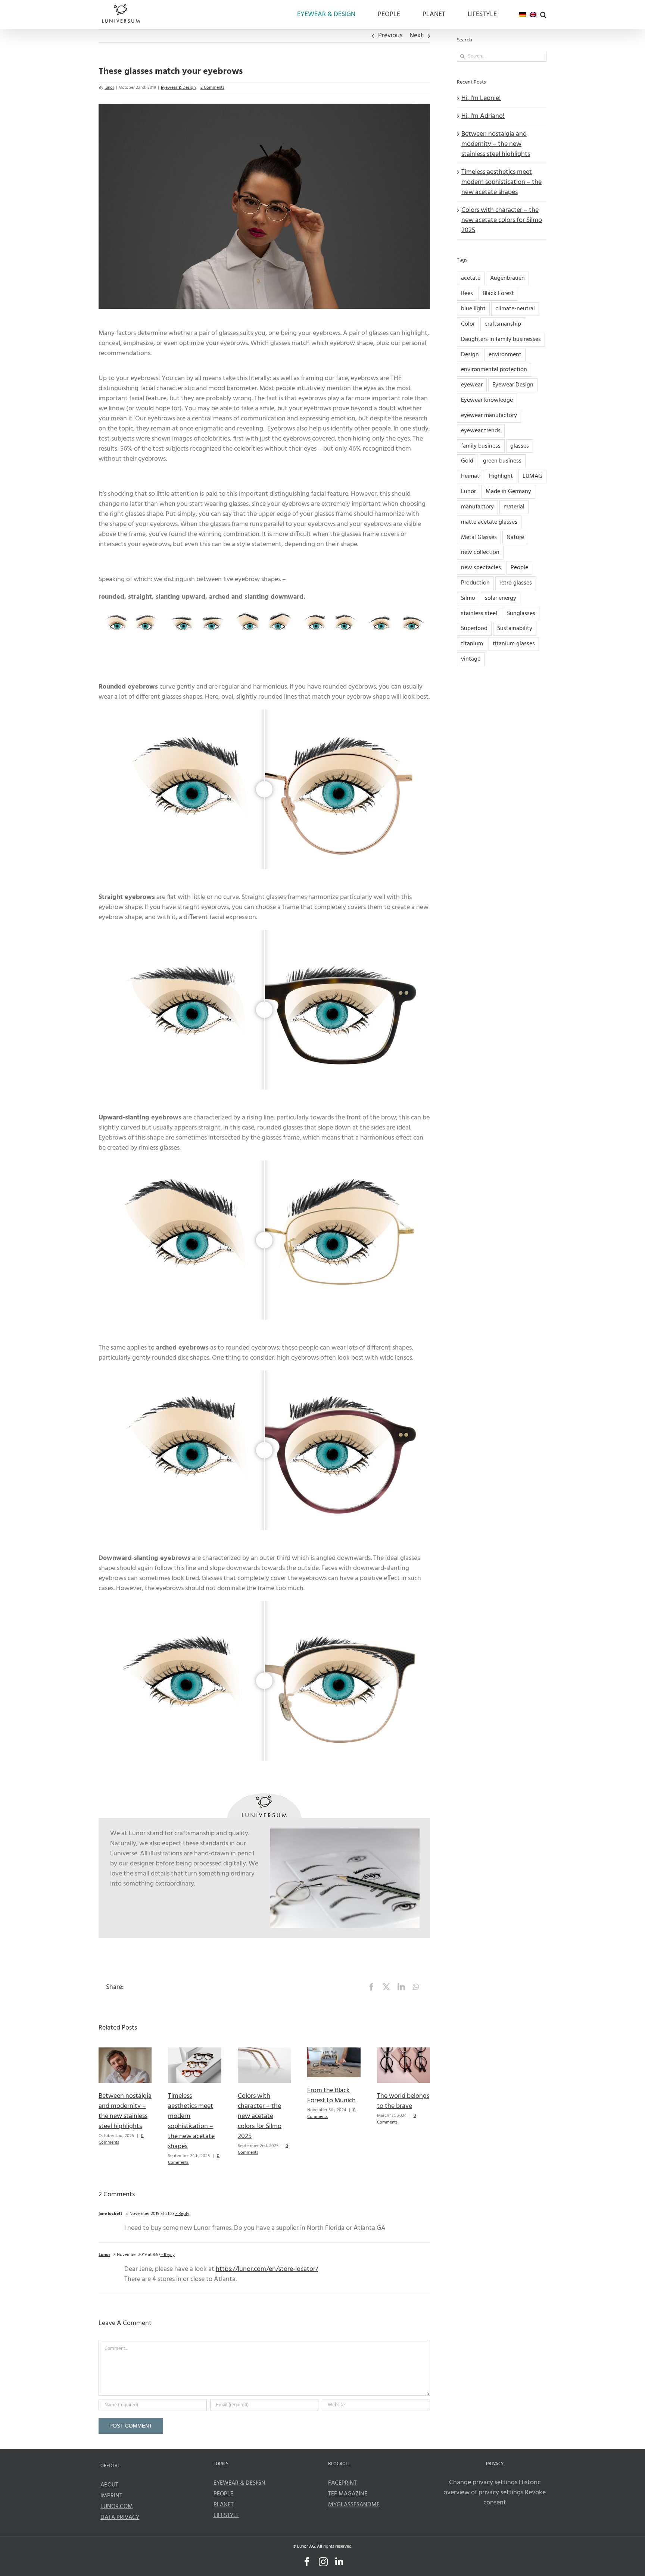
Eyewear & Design (178, 88)
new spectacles (481, 568)
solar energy (501, 598)
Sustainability (515, 629)
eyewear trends (481, 431)
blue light (473, 309)
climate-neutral (515, 309)
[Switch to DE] (523, 15)
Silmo (468, 598)
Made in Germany (508, 492)
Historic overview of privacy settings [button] (492, 2488)
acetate (471, 278)
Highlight (501, 476)
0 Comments (397, 2119)
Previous (390, 36)
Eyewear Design (513, 385)
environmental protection (494, 370)
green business (502, 461)
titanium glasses (514, 644)
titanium (472, 644)
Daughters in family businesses (501, 339)
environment (505, 355)
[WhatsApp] (416, 1987)
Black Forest (498, 294)
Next (416, 36)
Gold (467, 461)
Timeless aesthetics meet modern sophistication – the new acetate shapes (191, 2121)
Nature (515, 538)
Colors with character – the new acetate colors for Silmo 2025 (260, 2116)
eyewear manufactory (489, 416)
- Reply (182, 2214)
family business (481, 446)
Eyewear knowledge (487, 400)
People (519, 568)
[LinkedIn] (401, 1987)
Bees (467, 294)
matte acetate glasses (489, 522)
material (514, 507)
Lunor (104, 2255)
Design (470, 355)
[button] (543, 15)
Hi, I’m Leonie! (481, 98)
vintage (471, 659)
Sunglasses (521, 614)
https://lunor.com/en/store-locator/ (267, 2269)
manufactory (477, 507)
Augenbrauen (507, 278)
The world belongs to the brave (403, 2101)
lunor (109, 88)
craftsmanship (503, 324)
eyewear (472, 385)
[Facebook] (371, 1987)
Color (468, 324)
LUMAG (532, 476)
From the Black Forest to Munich (331, 2096)
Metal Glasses (479, 538)
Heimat (470, 476)
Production (475, 583)
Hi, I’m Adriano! (483, 116)
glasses (520, 446)
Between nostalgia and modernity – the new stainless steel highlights (125, 2111)
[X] (386, 1987)
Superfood (474, 629)
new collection (480, 552)
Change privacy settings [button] (483, 2483)
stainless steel (479, 614)
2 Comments (212, 88)
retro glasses (516, 583)
